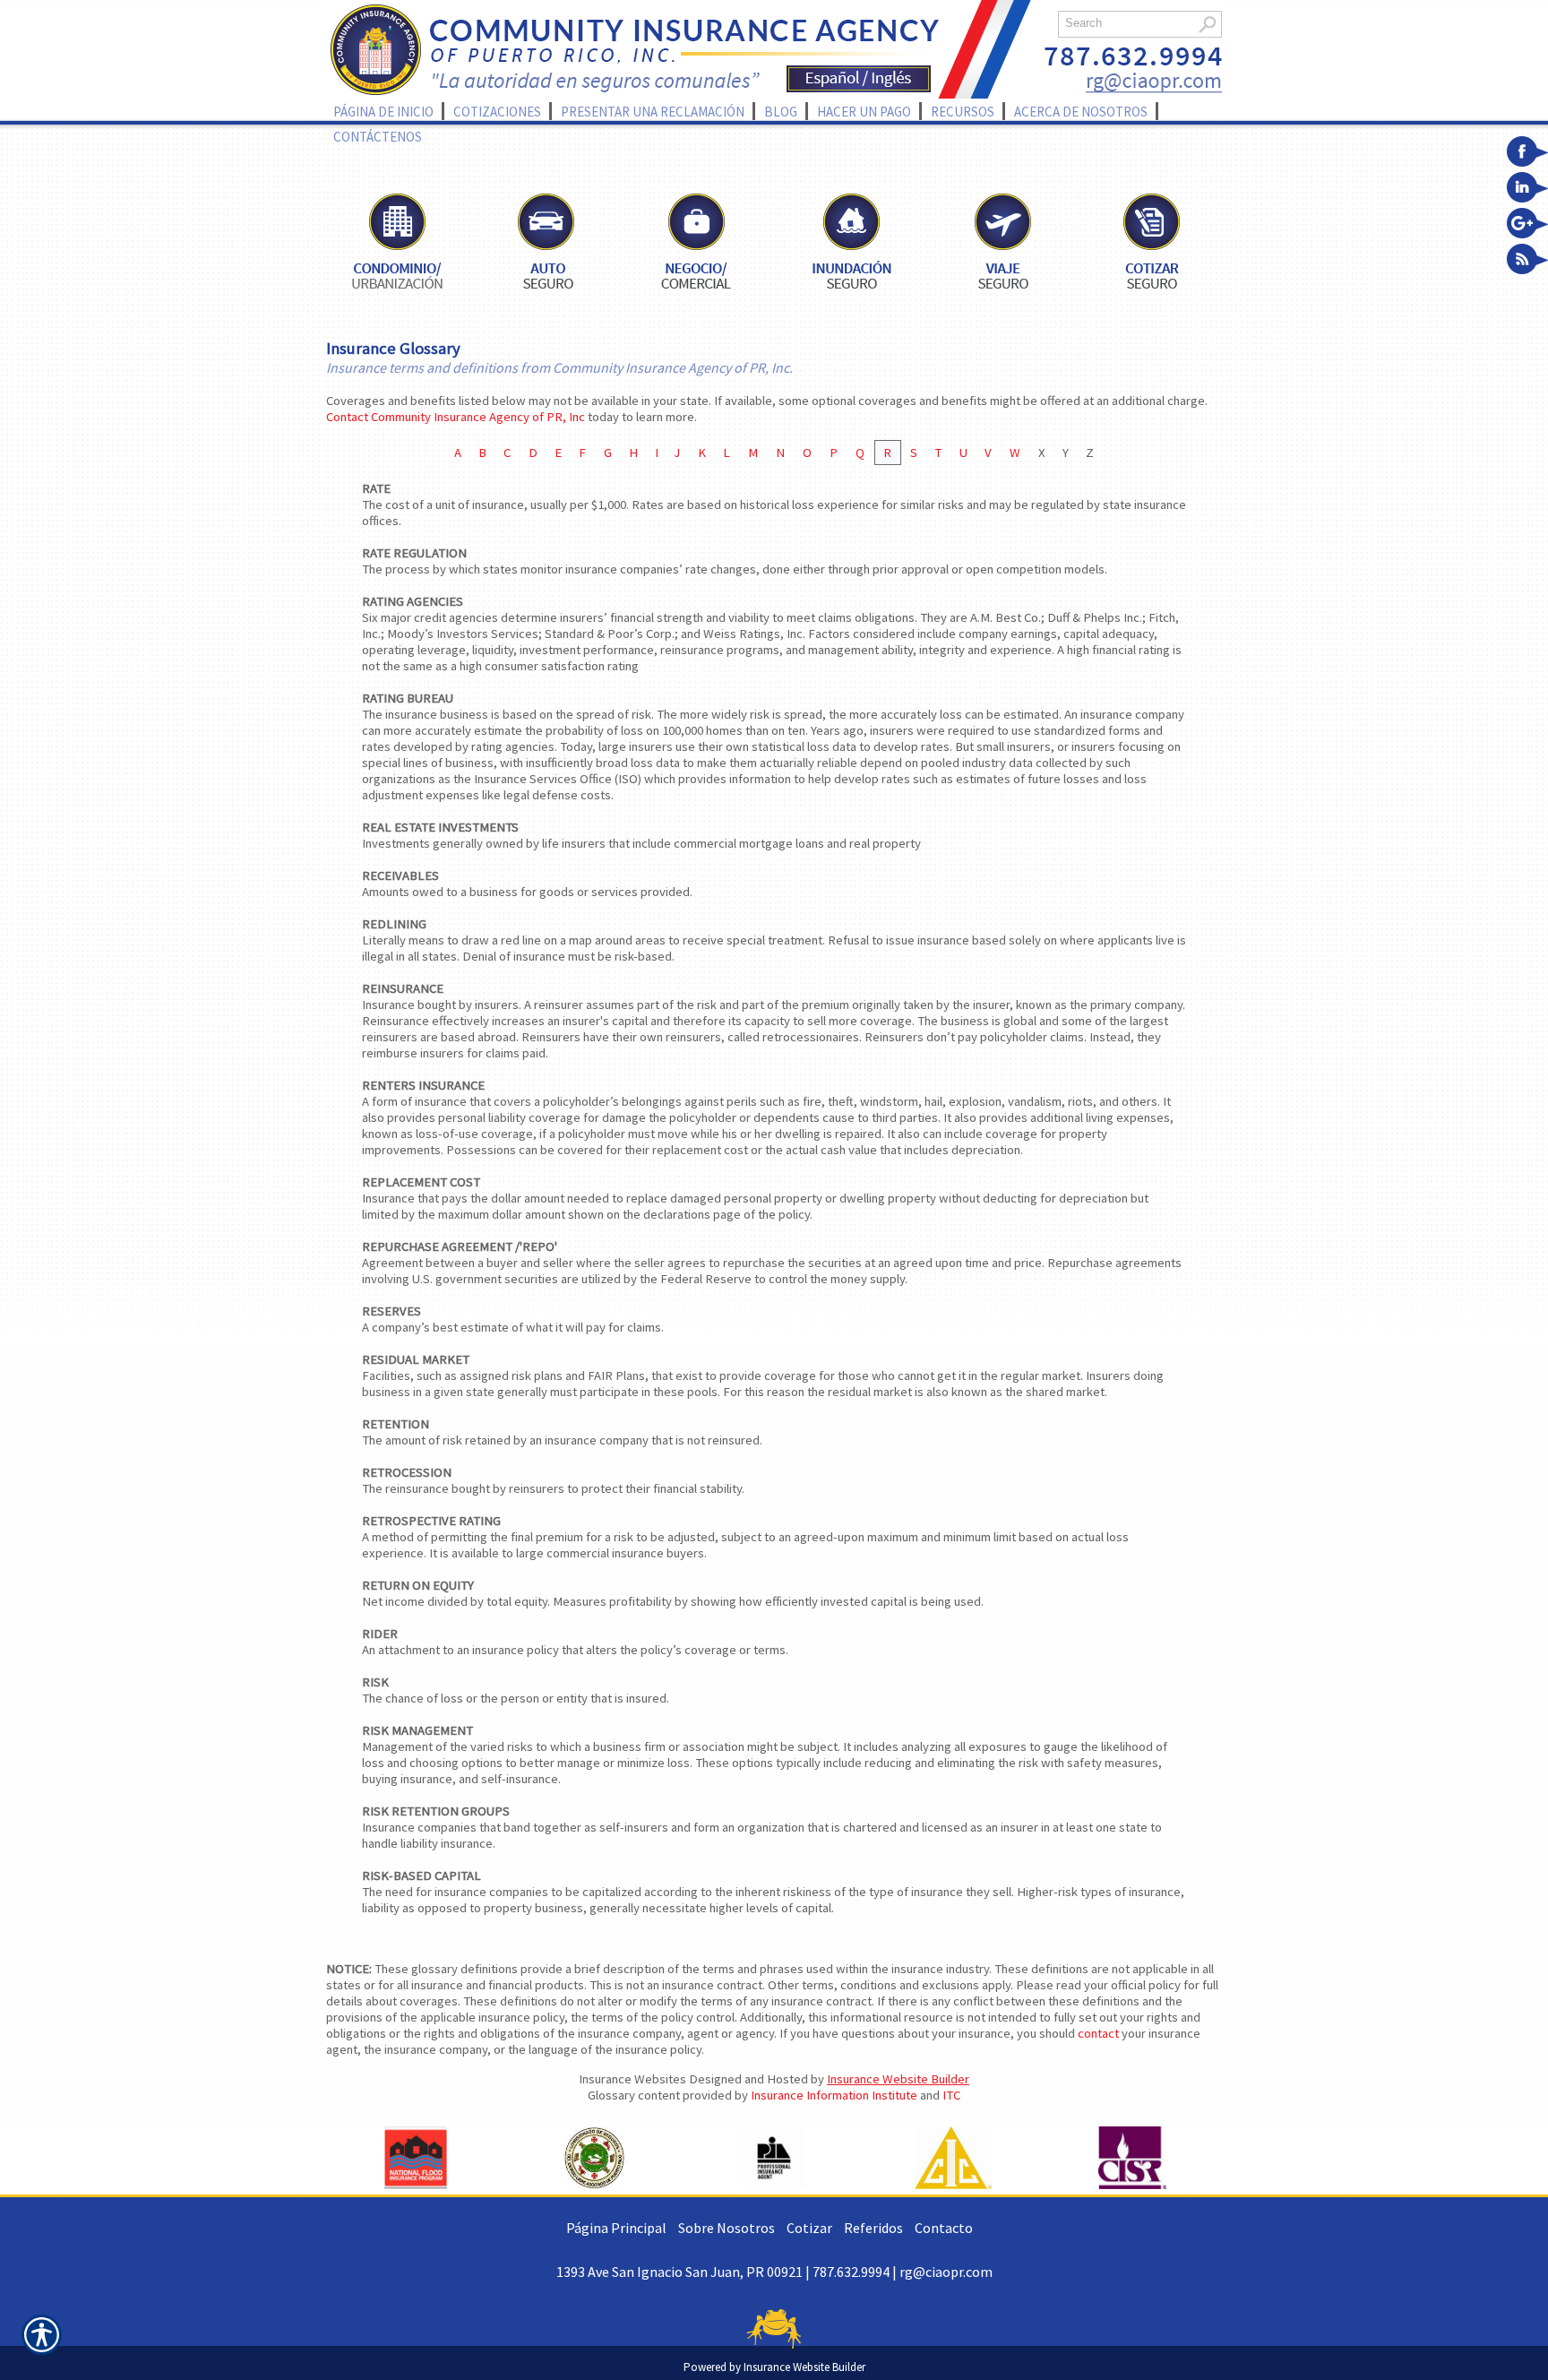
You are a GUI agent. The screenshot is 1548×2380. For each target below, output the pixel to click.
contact (1098, 2033)
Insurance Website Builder (898, 2079)
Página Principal (616, 2228)
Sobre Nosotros (727, 2228)
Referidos (873, 2228)
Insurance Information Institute (834, 2095)
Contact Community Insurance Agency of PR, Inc (456, 417)
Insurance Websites (632, 2079)
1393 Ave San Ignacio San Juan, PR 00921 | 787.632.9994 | (728, 2272)
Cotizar (809, 2228)
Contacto (944, 2228)
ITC (951, 2095)
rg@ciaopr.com (946, 2272)
